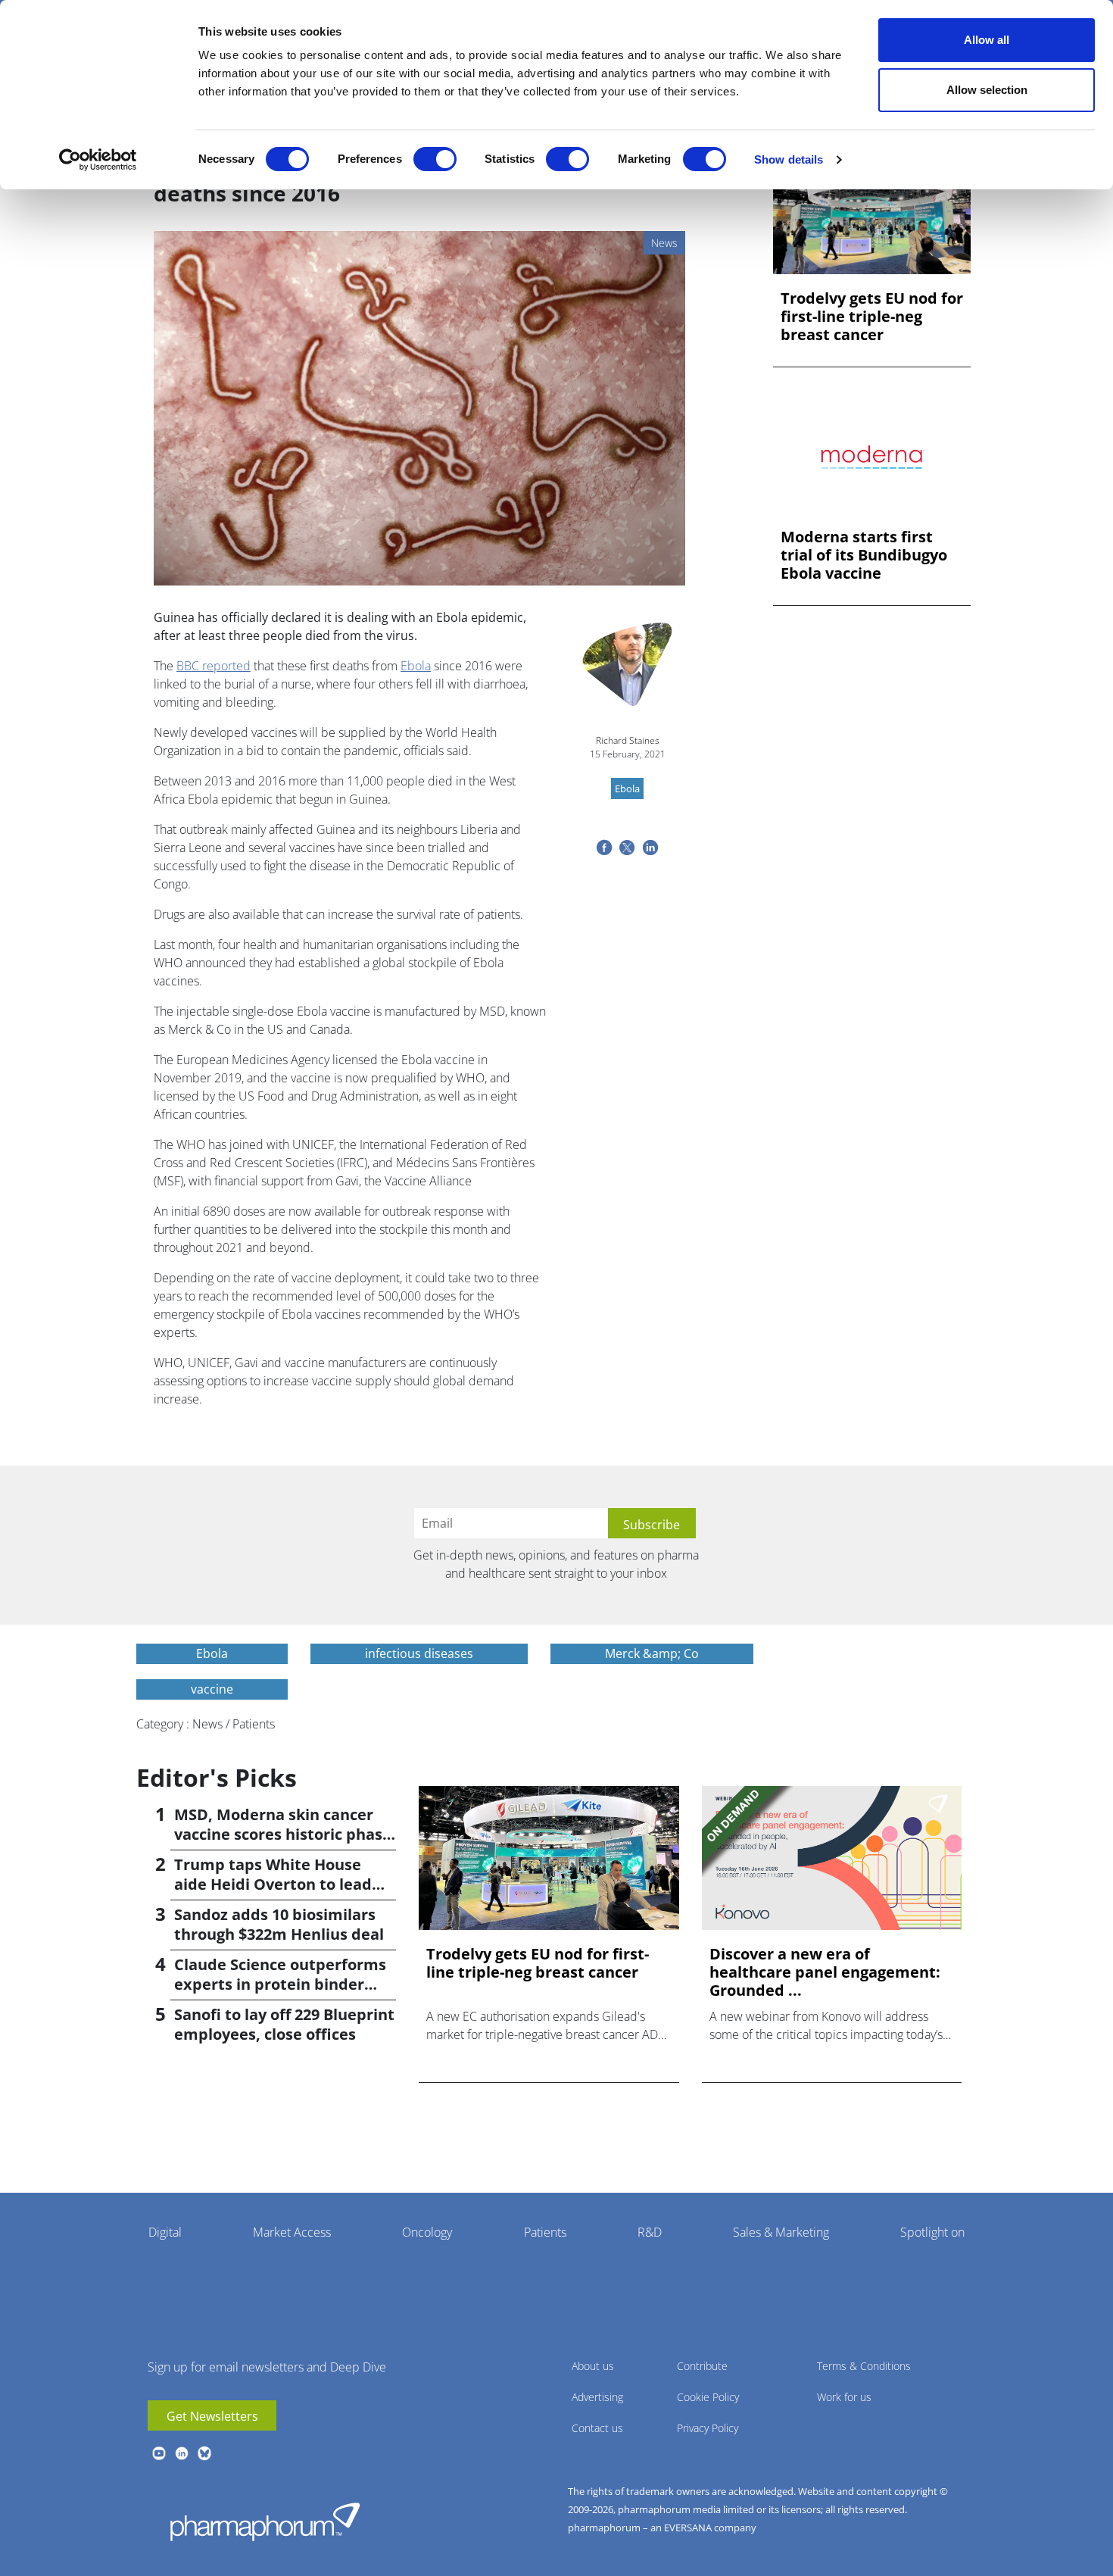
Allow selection (987, 90)
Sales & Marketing (781, 2232)
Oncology (427, 2232)
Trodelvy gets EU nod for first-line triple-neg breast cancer (872, 317)
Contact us (597, 2428)
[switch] (435, 159)
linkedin (182, 2453)
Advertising (597, 2397)
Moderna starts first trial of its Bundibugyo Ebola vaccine (864, 555)
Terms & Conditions (864, 2366)
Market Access (292, 2232)
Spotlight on (932, 2232)
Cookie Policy (708, 2397)
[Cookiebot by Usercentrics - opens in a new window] (98, 160)
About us (593, 2366)
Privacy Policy (708, 2428)
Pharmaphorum (265, 2521)
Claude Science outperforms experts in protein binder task (280, 1984)
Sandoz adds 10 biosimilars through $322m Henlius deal (279, 1924)
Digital (165, 2232)
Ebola (416, 666)
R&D (650, 2232)
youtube (159, 2453)
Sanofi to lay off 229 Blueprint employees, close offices (284, 2024)
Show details (789, 159)
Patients (545, 2232)
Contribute (702, 2366)
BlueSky (204, 2453)
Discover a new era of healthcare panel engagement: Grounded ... (825, 1972)
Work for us (844, 2397)
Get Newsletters (212, 2416)
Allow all (987, 40)
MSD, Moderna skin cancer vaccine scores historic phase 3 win (283, 1834)
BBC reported (214, 666)
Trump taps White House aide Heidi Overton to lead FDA (273, 1884)
